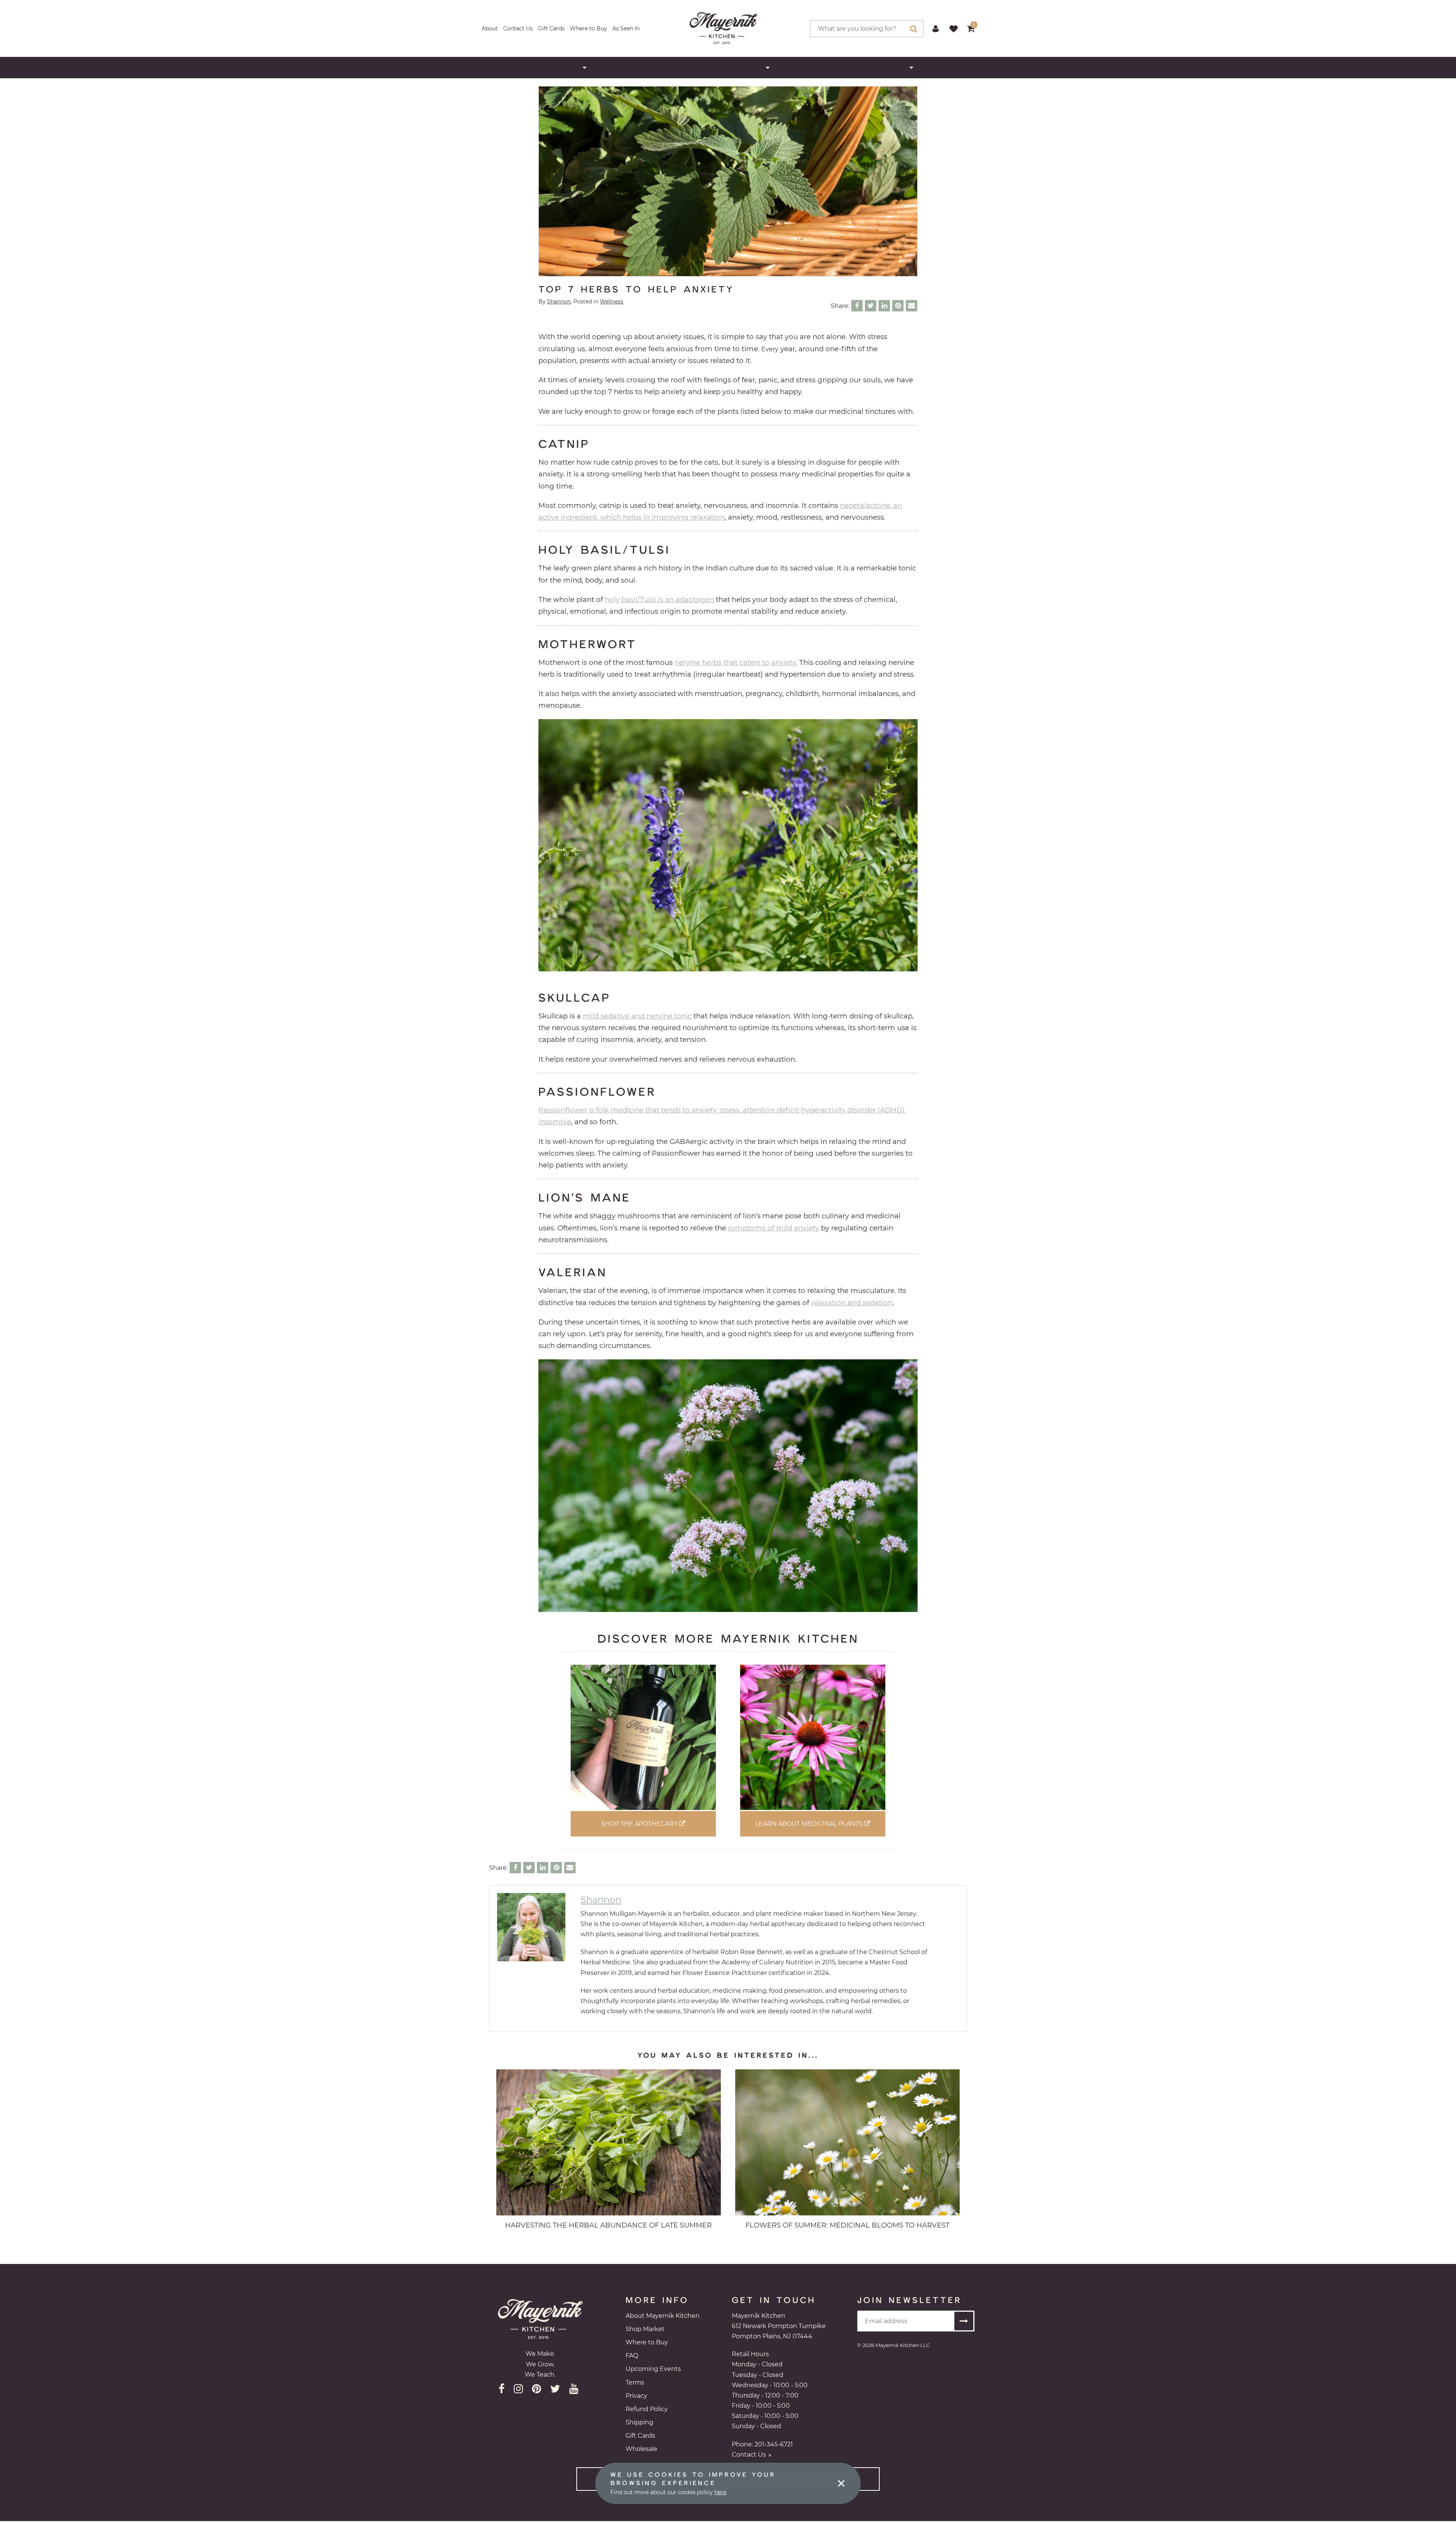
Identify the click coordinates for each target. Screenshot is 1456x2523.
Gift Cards (551, 28)
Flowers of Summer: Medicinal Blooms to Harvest (847, 2225)
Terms (635, 2382)
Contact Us (518, 28)
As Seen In (626, 28)
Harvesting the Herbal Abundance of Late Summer (608, 2225)
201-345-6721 (774, 2444)
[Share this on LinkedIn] (884, 306)
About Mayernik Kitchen (663, 2316)
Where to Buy (588, 28)
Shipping (639, 2422)
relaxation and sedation (852, 1303)
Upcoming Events (653, 2369)
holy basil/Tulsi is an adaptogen (660, 599)
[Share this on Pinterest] (898, 306)
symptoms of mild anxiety (773, 1228)
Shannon (559, 302)
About (490, 28)
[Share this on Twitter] (871, 306)
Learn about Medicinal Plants (810, 1824)
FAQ (632, 2356)
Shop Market (645, 2329)
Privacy (636, 2396)
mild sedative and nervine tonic (637, 1016)
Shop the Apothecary (640, 1824)
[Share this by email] (912, 306)
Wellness (612, 302)
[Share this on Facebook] (857, 306)
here (720, 2492)
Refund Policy (647, 2409)
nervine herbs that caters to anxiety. (736, 662)
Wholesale (642, 2449)
